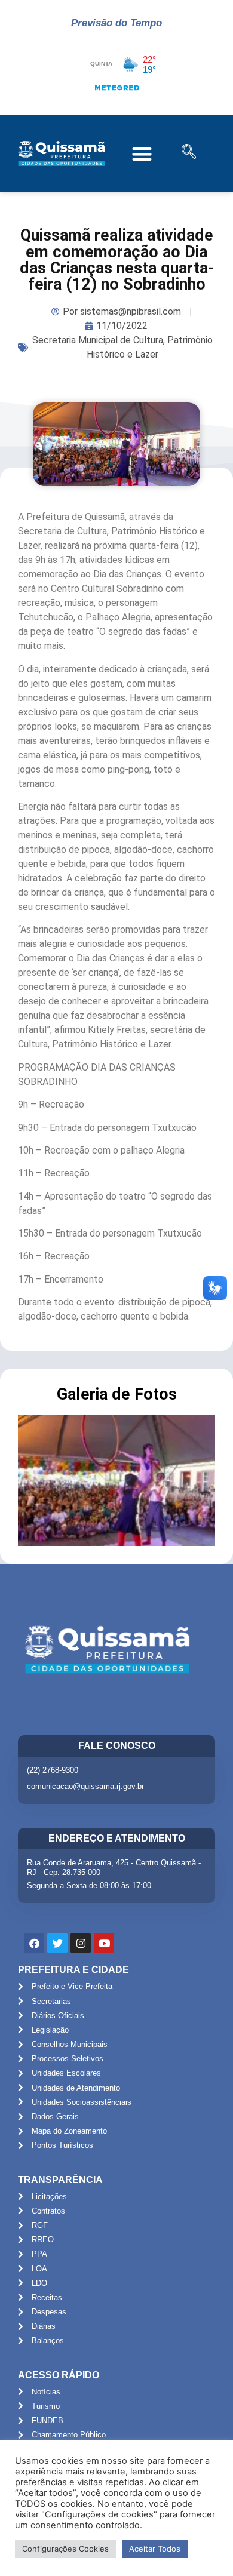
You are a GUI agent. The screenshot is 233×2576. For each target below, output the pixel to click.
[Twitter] (57, 1943)
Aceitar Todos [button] (155, 2549)
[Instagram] (81, 1943)
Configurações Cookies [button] (65, 2549)
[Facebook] (34, 1943)
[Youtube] (104, 1943)
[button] (142, 154)
